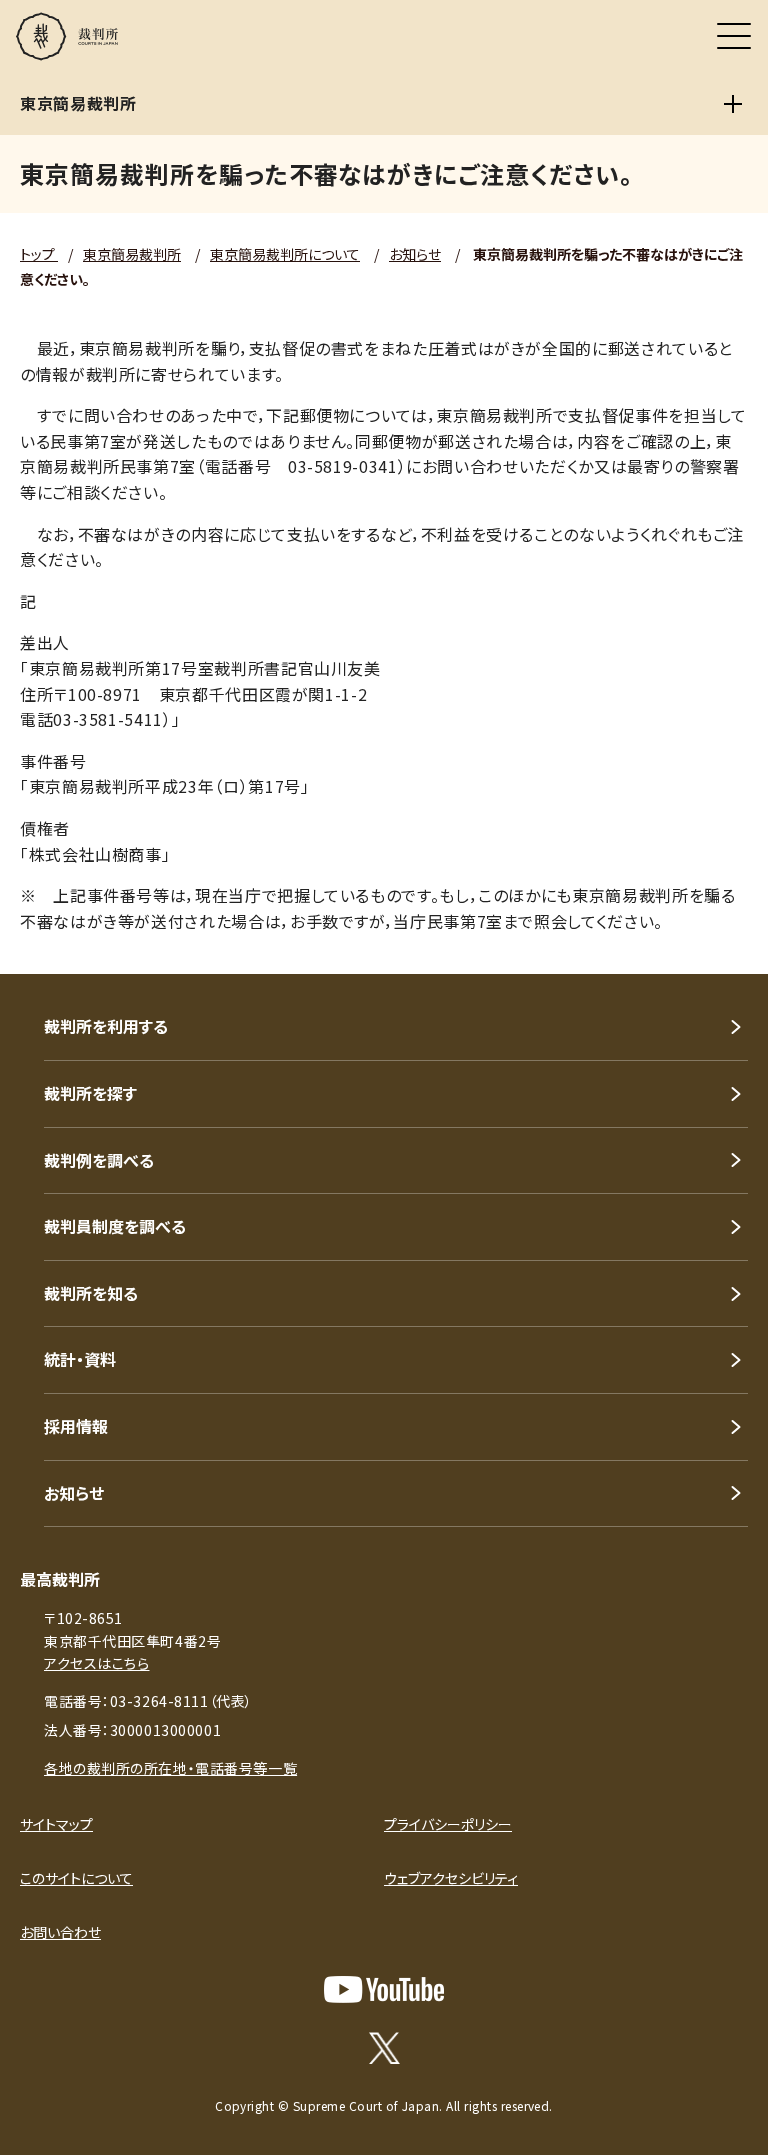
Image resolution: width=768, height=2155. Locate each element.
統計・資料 (80, 1359)
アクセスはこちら (96, 1663)
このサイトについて (76, 1878)
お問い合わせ (60, 1932)
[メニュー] (734, 36)
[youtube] (384, 1989)
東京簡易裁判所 (132, 254)
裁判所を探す (90, 1093)
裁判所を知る (91, 1293)
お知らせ (415, 254)
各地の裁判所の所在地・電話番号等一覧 (170, 1768)
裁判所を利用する (106, 1026)
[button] (726, 947)
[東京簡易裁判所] (733, 104)
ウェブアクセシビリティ (451, 1878)
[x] (384, 2048)
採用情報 (76, 1426)
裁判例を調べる (99, 1160)
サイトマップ (56, 1824)
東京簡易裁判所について (285, 254)
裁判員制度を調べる (115, 1226)
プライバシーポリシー (448, 1824)
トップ (39, 254)
